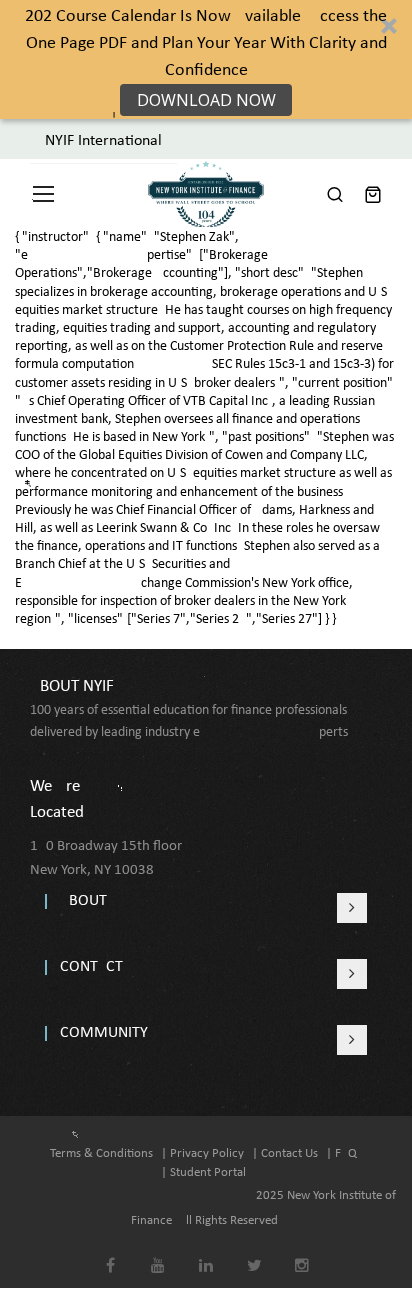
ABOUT (83, 901)
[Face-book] (110, 1251)
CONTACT (91, 967)
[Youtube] (158, 1251)
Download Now (206, 100)
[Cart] (373, 194)
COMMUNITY (104, 1033)
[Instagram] (302, 1251)
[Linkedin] (206, 1251)
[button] (206, 59)
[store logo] (205, 194)
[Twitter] (254, 1251)
